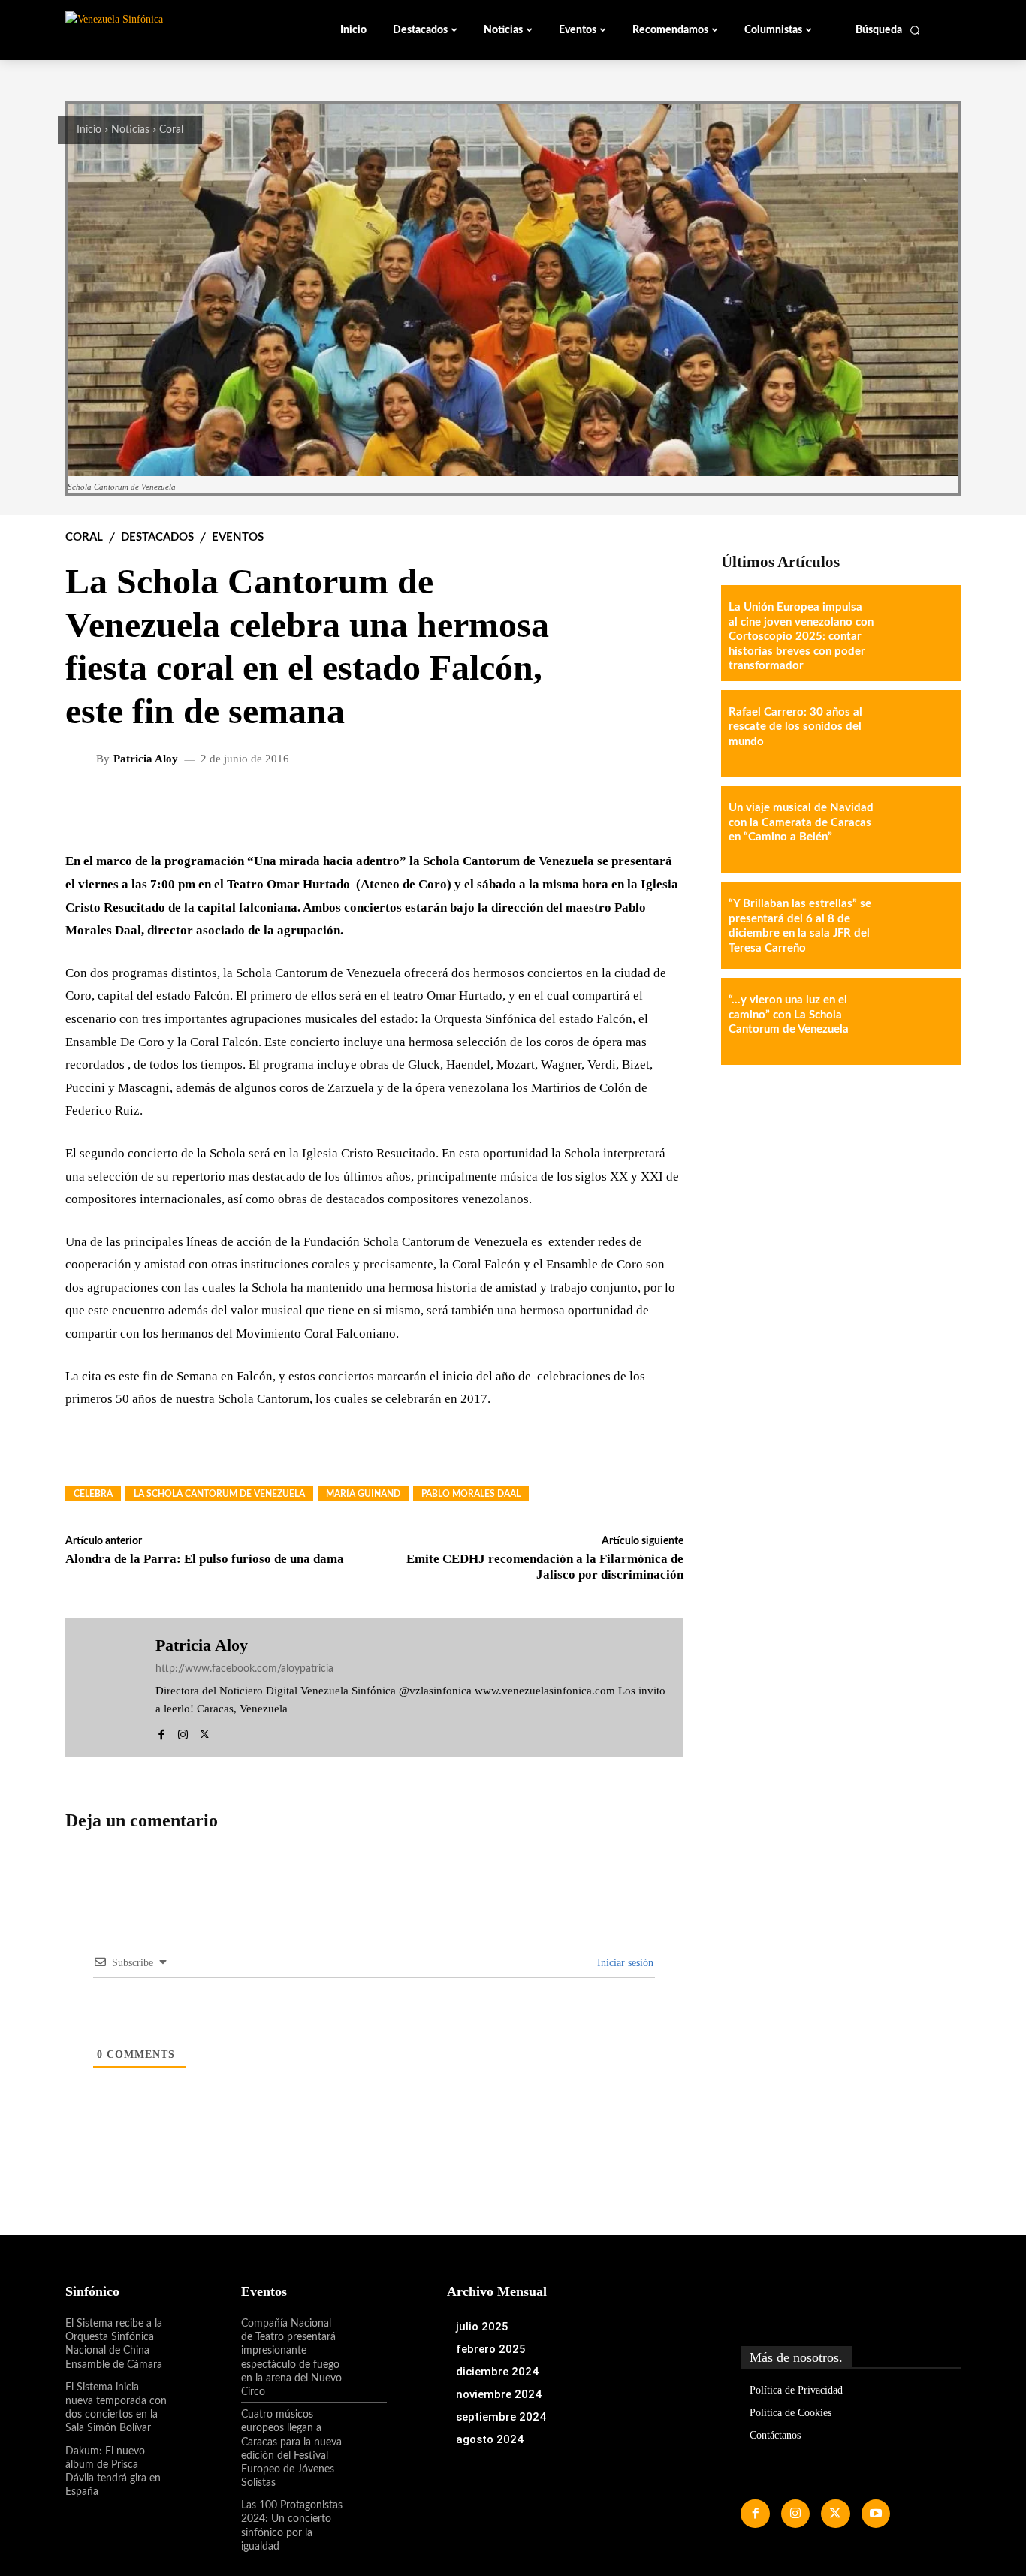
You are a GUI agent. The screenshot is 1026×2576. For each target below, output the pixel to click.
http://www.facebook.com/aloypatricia (244, 1669)
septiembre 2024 (501, 2417)
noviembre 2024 (499, 2394)
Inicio (89, 130)
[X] (205, 1731)
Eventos (238, 537)
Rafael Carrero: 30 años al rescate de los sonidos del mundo (795, 727)
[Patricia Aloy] (83, 759)
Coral (171, 130)
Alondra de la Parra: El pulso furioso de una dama (205, 1559)
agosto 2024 (490, 2439)
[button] (888, 30)
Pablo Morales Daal (471, 1494)
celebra (93, 1494)
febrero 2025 (491, 2349)
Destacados (157, 537)
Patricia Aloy (146, 759)
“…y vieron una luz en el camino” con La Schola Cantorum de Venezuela (789, 1015)
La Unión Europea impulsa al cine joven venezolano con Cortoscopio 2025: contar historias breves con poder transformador (801, 636)
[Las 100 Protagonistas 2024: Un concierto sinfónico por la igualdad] (365, 2518)
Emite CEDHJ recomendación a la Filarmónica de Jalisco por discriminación (545, 1566)
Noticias (130, 130)
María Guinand (363, 1494)
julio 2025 (482, 2327)
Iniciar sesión (624, 1963)
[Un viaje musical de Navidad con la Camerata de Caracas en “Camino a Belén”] (917, 829)
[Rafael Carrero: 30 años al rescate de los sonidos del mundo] (917, 734)
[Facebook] (161, 1731)
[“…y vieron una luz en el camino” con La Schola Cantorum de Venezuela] (917, 1021)
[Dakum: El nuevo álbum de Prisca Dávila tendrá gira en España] (189, 2464)
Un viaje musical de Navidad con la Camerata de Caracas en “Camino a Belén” (801, 822)
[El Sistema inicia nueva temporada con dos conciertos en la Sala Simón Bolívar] (189, 2400)
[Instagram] (183, 1731)
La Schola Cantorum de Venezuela (219, 1494)
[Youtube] (876, 2514)
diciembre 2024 (497, 2372)
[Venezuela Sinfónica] (166, 29)
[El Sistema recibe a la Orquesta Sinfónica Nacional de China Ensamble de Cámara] (189, 2336)
